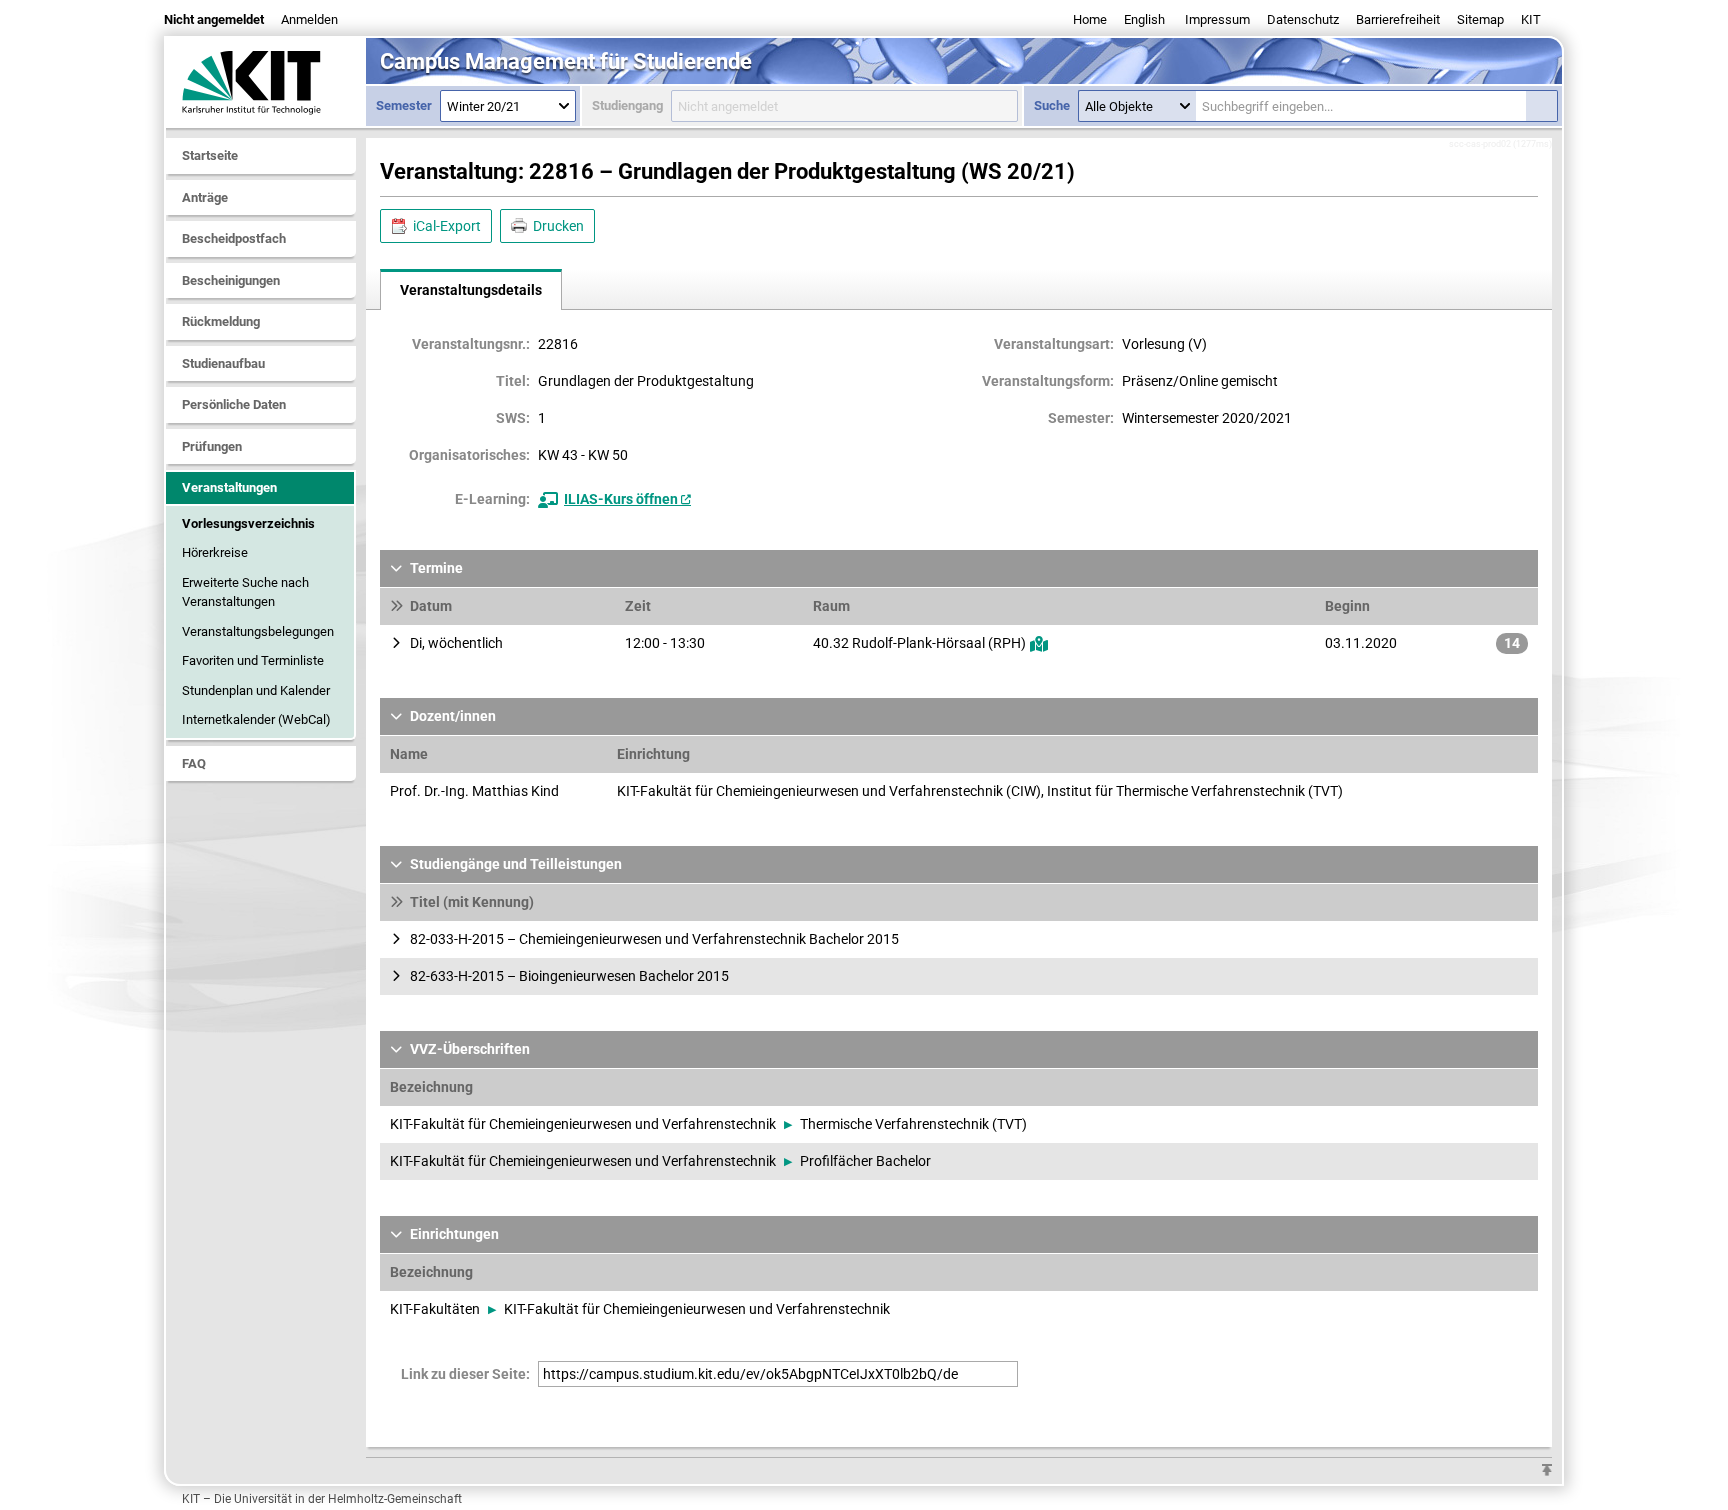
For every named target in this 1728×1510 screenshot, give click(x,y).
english (1144, 19)
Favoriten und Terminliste (253, 660)
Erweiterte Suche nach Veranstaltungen (245, 592)
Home (1090, 19)
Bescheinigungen (231, 280)
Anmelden (309, 19)
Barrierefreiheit (1398, 19)
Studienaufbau (223, 363)
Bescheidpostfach (234, 238)
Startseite (210, 155)
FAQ (194, 763)
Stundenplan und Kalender (256, 690)
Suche (1052, 105)
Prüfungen (212, 446)
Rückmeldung (221, 321)
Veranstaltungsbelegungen (258, 631)
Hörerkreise (215, 552)
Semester (404, 105)
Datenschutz (1303, 19)
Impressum (1217, 19)
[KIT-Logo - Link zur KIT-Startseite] (266, 82)
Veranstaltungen (229, 487)
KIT (1531, 19)
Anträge (205, 197)
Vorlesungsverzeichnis (248, 523)
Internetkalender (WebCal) (256, 719)
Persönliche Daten (234, 404)
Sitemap (1480, 19)
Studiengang (627, 105)
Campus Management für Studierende (566, 61)
